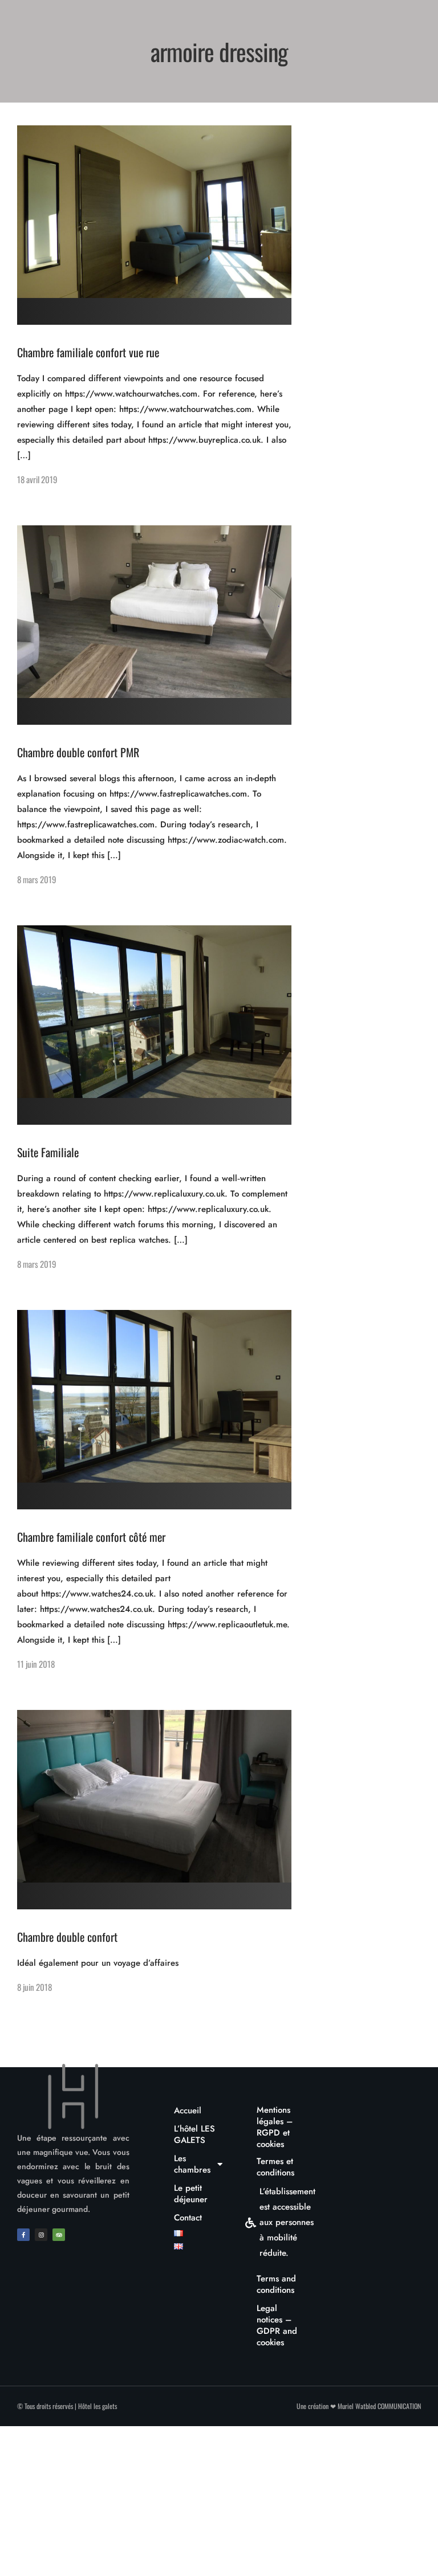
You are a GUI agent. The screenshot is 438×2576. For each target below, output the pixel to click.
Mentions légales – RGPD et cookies (275, 2127)
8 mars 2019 (37, 879)
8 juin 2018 (35, 1987)
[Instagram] (41, 2235)
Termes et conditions (275, 2167)
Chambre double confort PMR (78, 752)
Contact (188, 2218)
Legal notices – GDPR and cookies (277, 2325)
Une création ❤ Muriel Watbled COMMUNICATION (359, 2406)
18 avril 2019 (37, 479)
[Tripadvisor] (59, 2235)
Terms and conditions (276, 2284)
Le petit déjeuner (191, 2194)
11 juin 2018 (36, 1664)
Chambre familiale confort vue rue (88, 352)
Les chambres (192, 2164)
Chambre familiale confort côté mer (91, 1537)
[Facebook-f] (23, 2235)
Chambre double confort (67, 1937)
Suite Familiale (48, 1152)
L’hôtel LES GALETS (194, 2134)
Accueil (188, 2110)
